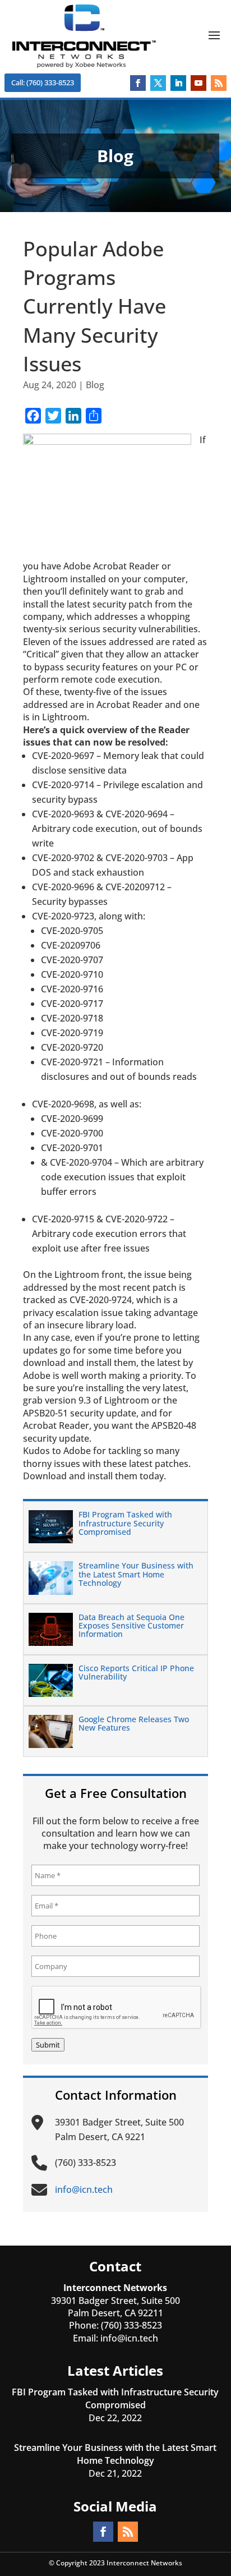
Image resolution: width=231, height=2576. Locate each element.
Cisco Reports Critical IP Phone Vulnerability (136, 1672)
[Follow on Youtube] (198, 83)
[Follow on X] (158, 83)
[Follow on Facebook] (138, 83)
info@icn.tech (129, 2338)
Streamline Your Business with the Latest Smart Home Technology (136, 1574)
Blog (95, 385)
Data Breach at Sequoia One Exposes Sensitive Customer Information (131, 1626)
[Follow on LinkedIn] (178, 83)
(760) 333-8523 (131, 2325)
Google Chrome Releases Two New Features (134, 1723)
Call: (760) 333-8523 (43, 82)
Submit (48, 2045)
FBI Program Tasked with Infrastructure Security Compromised (125, 1523)
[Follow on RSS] (219, 83)
